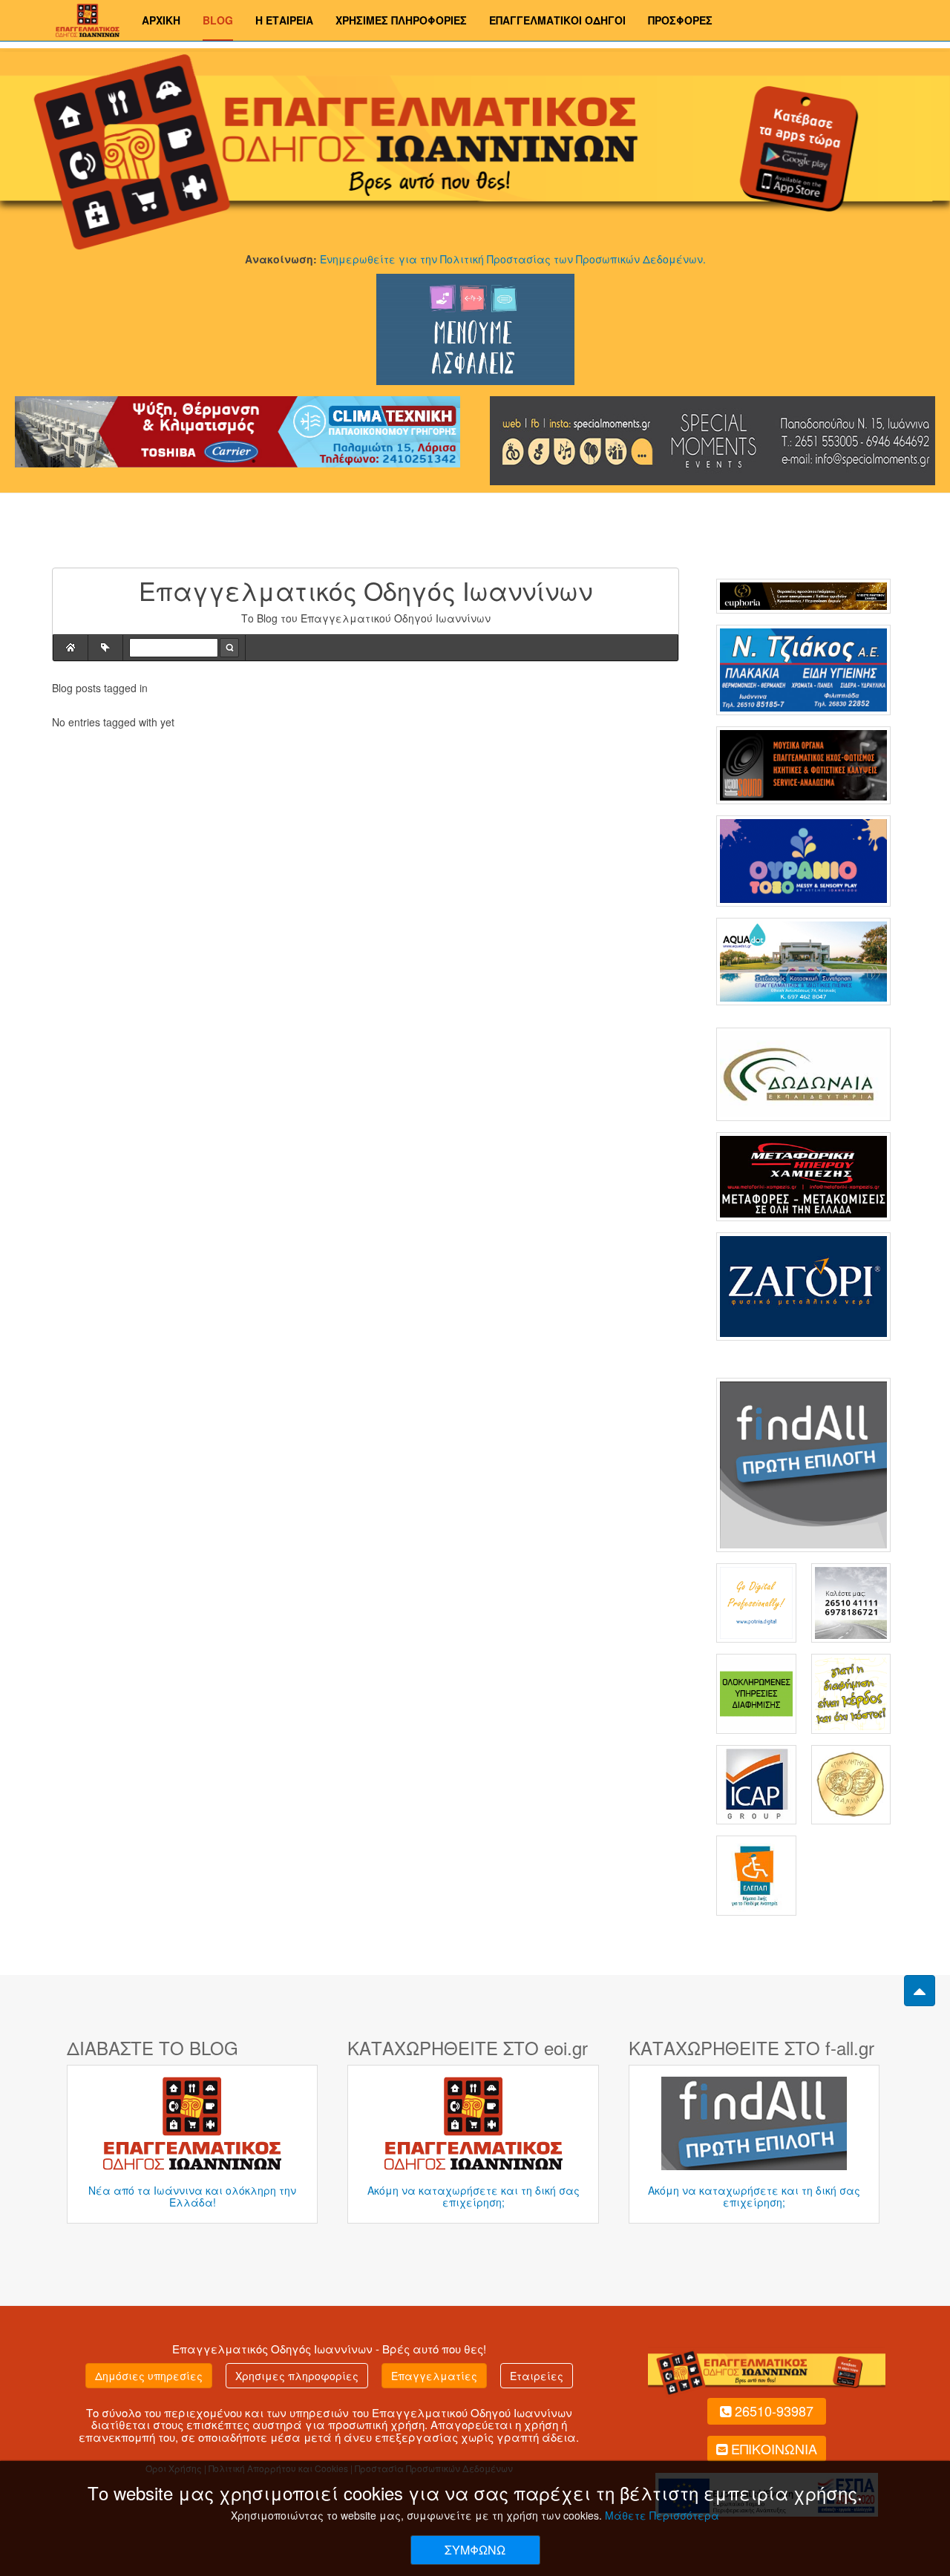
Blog (218, 20)
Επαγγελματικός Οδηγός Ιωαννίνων (272, 2349)
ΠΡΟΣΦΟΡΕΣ (680, 20)
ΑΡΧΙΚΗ (161, 20)
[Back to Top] (920, 1991)
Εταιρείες (537, 2376)
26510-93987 (774, 2411)
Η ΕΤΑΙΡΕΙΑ (284, 20)
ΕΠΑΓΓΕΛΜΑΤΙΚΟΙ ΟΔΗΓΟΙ (557, 20)
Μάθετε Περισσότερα (662, 2515)
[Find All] (803, 1463)
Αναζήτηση (229, 648)
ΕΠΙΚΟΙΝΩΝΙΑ (774, 2448)
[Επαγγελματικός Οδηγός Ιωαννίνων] (86, 19)
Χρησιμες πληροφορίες (297, 2376)
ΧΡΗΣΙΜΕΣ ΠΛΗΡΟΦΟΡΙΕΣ (401, 20)
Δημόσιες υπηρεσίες (149, 2376)
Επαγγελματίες (434, 2376)
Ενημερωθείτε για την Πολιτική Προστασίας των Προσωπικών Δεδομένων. (513, 259)
